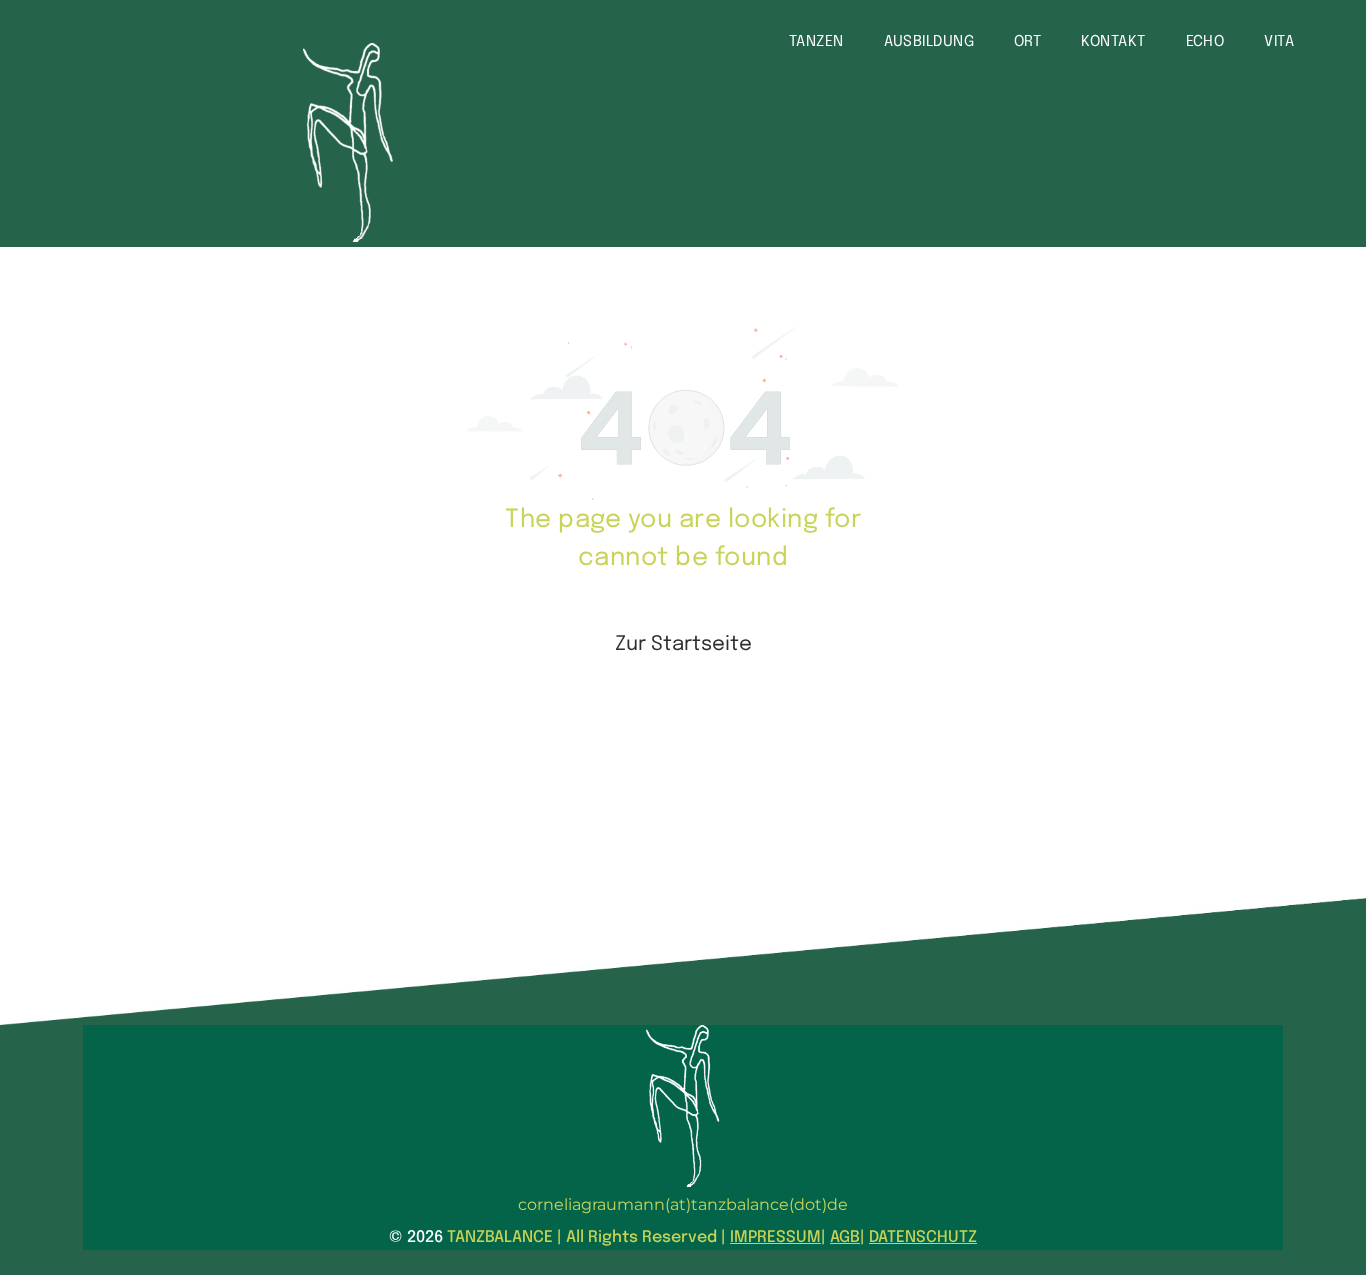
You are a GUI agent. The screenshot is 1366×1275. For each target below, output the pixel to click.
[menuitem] (816, 42)
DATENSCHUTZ (923, 1237)
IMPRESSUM (775, 1237)
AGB (845, 1237)
